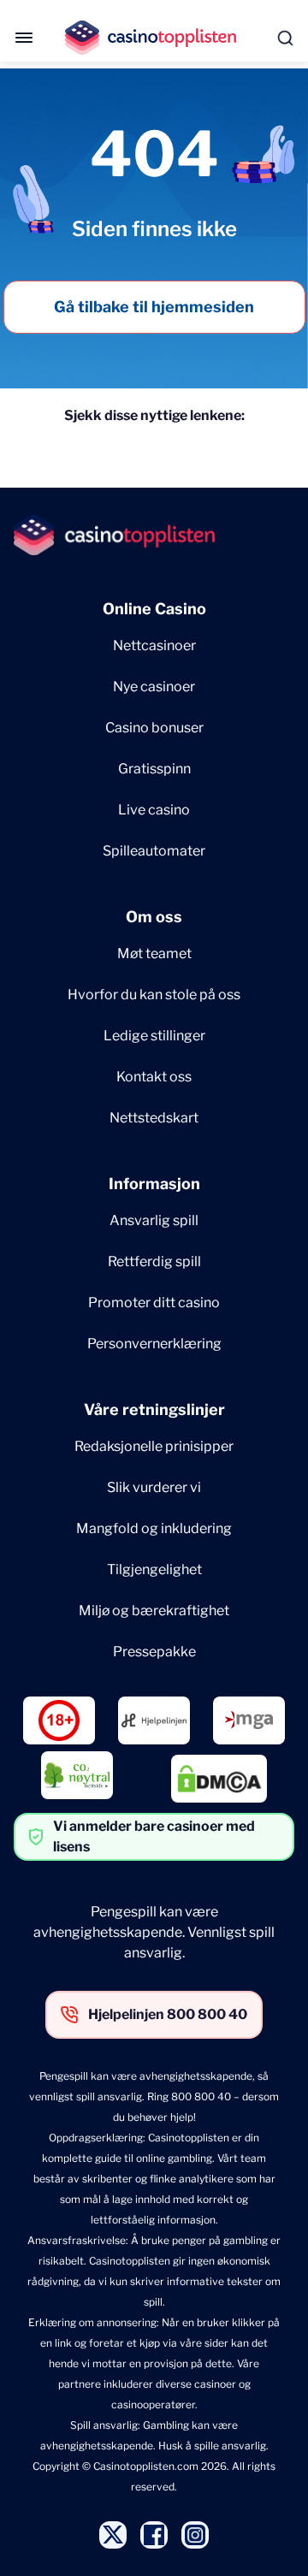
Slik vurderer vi (154, 1487)
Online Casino (154, 609)
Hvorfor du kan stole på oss (154, 995)
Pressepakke (154, 1652)
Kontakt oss (154, 1077)
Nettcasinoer (154, 645)
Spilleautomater (154, 851)
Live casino (154, 810)
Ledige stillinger (154, 1036)
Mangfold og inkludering (154, 1528)
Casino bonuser (154, 728)
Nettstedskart (154, 1118)
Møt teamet (154, 953)
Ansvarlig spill (154, 1220)
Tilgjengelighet (154, 1569)
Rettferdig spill (154, 1261)
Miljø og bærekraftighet (154, 1611)
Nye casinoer (154, 687)
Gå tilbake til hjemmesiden (154, 307)
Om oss (154, 917)
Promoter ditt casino (154, 1303)
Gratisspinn (154, 769)
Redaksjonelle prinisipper (154, 1446)
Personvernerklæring (154, 1344)
